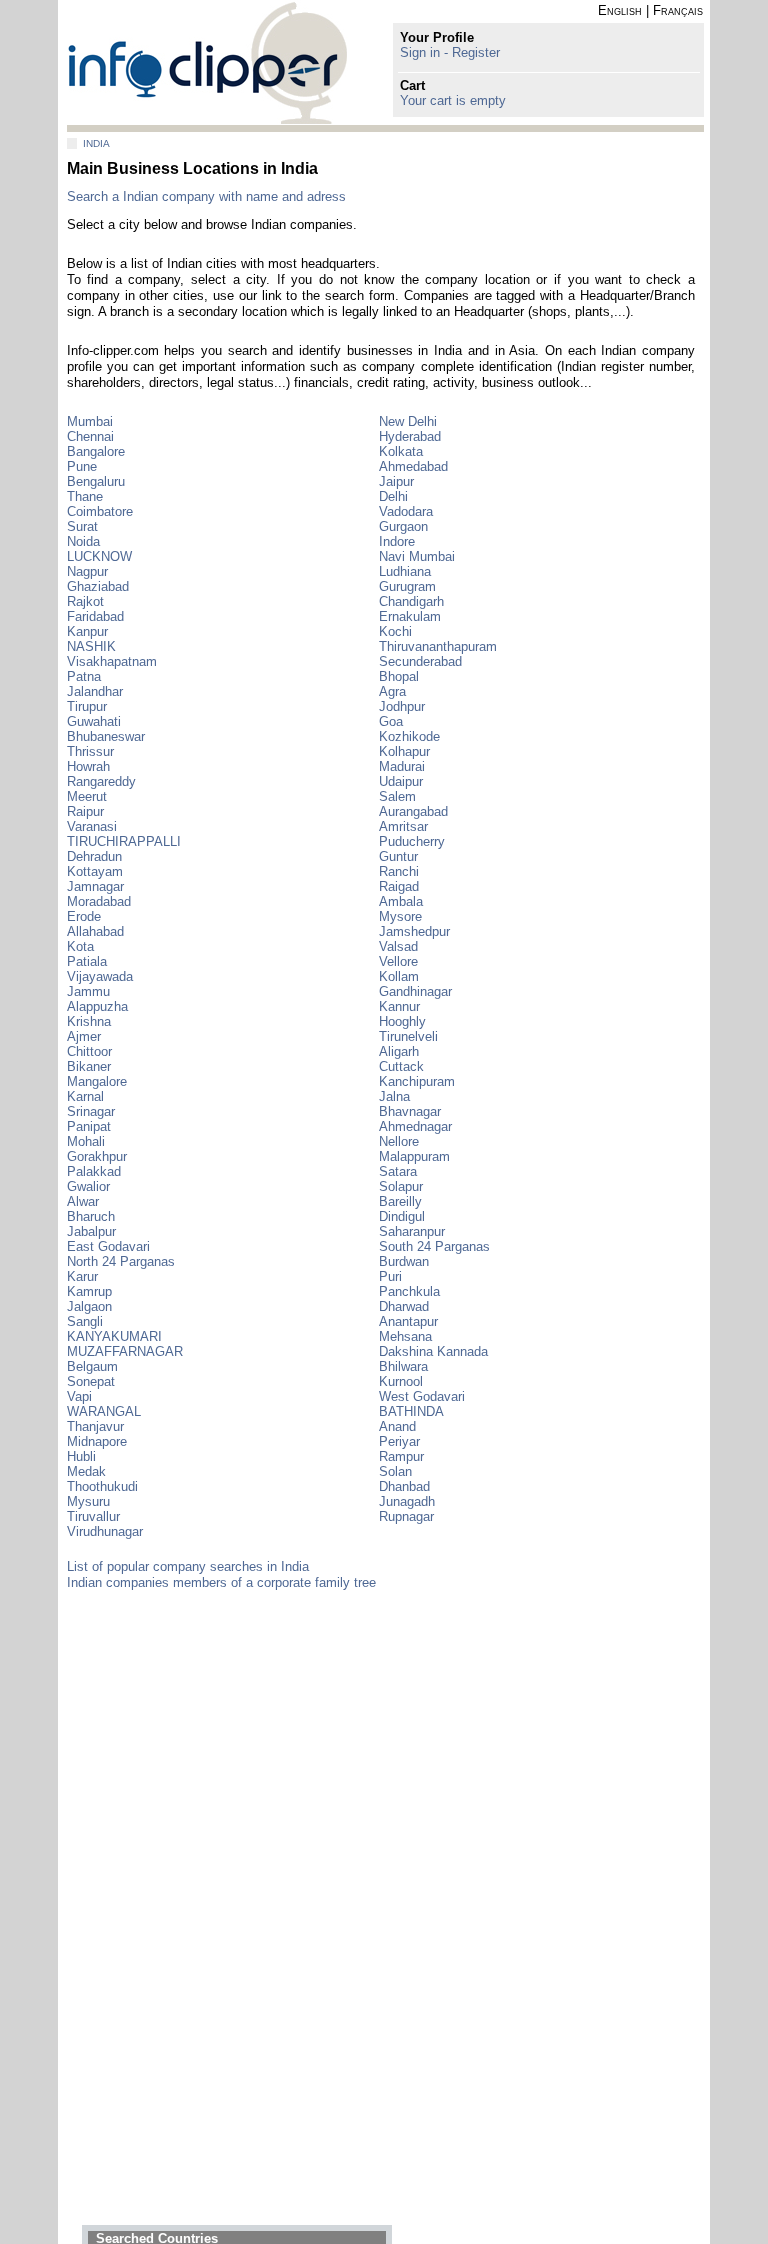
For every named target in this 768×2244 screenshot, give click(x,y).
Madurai (402, 766)
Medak (86, 1471)
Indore (397, 541)
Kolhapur (404, 751)
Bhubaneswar (106, 736)
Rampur (401, 1456)
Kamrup (89, 1291)
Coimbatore (100, 511)
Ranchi (399, 871)
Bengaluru (96, 481)
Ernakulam (410, 616)
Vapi (79, 1396)
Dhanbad (404, 1486)
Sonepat (91, 1381)
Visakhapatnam (112, 661)
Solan (395, 1471)
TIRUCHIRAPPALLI (124, 841)
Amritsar (403, 826)
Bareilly (400, 1201)
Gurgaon (403, 526)
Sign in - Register (450, 52)
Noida (83, 541)
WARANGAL (104, 1411)
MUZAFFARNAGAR (125, 1351)
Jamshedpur (414, 931)
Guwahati (94, 721)
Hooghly (402, 1021)
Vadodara (406, 511)
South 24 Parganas (434, 1246)
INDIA (96, 143)
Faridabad (95, 616)
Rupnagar (406, 1516)
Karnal (85, 1096)
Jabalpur (91, 1231)
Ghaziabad (98, 586)
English (620, 10)
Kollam (399, 976)
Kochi (395, 631)
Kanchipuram (417, 1081)
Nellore (399, 1141)
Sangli (85, 1321)
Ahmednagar (415, 1126)
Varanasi (92, 826)
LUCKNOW (99, 556)
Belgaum (92, 1366)
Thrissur (90, 751)
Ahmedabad (413, 466)
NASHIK (91, 646)
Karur (82, 1276)
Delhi (393, 496)
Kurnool (401, 1381)
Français (678, 10)
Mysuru (88, 1501)
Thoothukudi (102, 1486)
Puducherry (412, 841)
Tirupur (87, 706)
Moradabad (99, 901)
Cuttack (401, 1066)
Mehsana (405, 1336)
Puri (390, 1276)
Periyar (399, 1441)
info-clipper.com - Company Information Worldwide (207, 62)
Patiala (87, 961)
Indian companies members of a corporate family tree (221, 1582)
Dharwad (404, 1306)
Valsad (398, 946)
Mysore (400, 916)
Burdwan (404, 1261)
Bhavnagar (410, 1111)
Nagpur (87, 571)
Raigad (399, 886)
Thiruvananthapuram (438, 646)
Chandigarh (411, 601)
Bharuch (91, 1216)
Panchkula (409, 1291)
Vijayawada (100, 976)
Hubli (81, 1456)
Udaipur (401, 781)
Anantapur (408, 1321)
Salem (397, 796)
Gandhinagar (415, 991)
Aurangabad (413, 811)
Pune (82, 466)
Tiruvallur (93, 1516)
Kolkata (401, 451)
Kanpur (87, 631)
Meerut (87, 796)
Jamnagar (95, 886)
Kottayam (95, 871)
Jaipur (396, 481)
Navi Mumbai (417, 556)
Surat (82, 526)
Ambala (401, 901)
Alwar (83, 1201)
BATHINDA (411, 1411)
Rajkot (85, 601)
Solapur (401, 1186)
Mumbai (90, 421)
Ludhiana (405, 571)
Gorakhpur (97, 1156)
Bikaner (89, 1066)
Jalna (394, 1096)
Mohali (86, 1141)
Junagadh (407, 1501)
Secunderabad (420, 661)
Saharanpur (412, 1231)
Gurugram (407, 586)
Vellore (398, 961)
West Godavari (422, 1396)
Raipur (85, 811)
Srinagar (91, 1111)
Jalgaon (89, 1306)
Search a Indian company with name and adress (206, 196)
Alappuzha (97, 1006)
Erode (84, 916)
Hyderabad (410, 436)
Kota (80, 946)
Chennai (90, 436)
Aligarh (399, 1051)
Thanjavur (95, 1426)
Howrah (88, 766)
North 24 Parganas (121, 1261)
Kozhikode (409, 736)
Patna (84, 676)
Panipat (89, 1126)
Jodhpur (402, 706)
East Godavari (108, 1246)
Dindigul (402, 1216)
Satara (398, 1171)
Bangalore (96, 451)
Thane (85, 496)
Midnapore (97, 1441)
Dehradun (94, 856)
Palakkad (94, 1171)
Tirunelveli (408, 1036)
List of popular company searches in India (188, 1566)
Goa (391, 721)
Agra (392, 691)
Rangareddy (101, 781)
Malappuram (414, 1156)
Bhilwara (403, 1366)
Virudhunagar (105, 1531)
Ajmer (84, 1036)
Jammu (88, 991)
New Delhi (408, 421)
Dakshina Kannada (433, 1351)
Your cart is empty (453, 100)
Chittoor (89, 1051)
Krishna (89, 1021)
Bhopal (399, 676)
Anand (397, 1426)
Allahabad (95, 931)
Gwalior (88, 1186)
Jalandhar (95, 691)
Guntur (398, 856)
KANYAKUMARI (114, 1336)
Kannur (399, 1006)
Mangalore (97, 1081)
